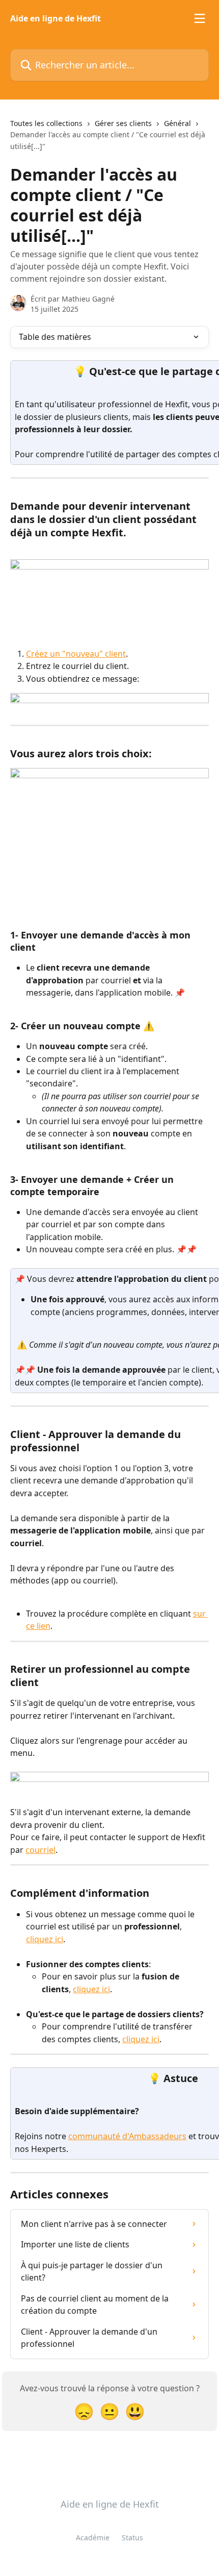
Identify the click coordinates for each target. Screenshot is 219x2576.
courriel (40, 1850)
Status (132, 2537)
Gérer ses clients (123, 123)
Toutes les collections (46, 123)
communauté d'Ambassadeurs (127, 2136)
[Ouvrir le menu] (200, 18)
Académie (93, 2537)
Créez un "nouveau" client (76, 654)
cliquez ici (45, 1939)
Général (177, 123)
